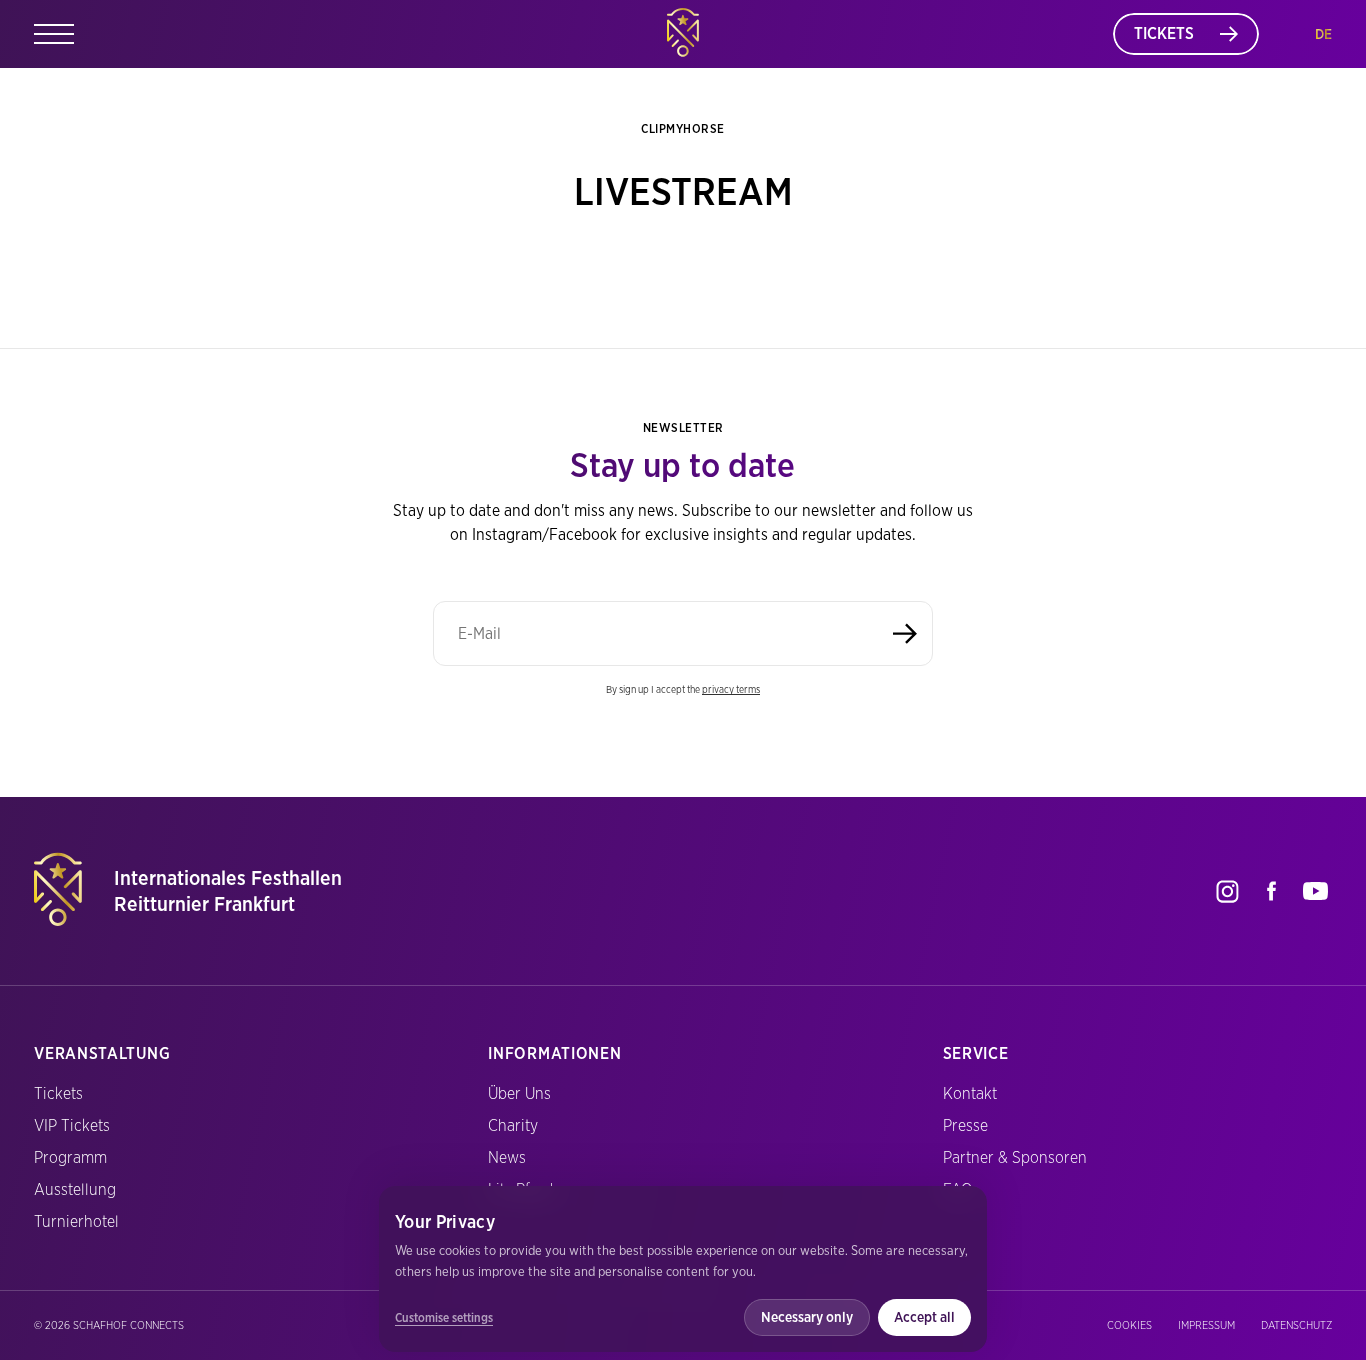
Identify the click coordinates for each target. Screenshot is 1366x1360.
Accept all (924, 1317)
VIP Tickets (72, 1125)
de (1323, 34)
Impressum (1206, 1325)
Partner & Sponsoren (1015, 1157)
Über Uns (519, 1093)
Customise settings (444, 1317)
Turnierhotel (76, 1221)
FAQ (957, 1189)
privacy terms (731, 689)
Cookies (1129, 1325)
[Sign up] (905, 633)
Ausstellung (75, 1189)
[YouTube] (1316, 891)
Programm (70, 1157)
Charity (513, 1125)
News (507, 1157)
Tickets (58, 1093)
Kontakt (970, 1093)
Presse (965, 1125)
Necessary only (807, 1317)
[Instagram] (1228, 891)
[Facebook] (1272, 891)
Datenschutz (1296, 1325)
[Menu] (54, 34)
